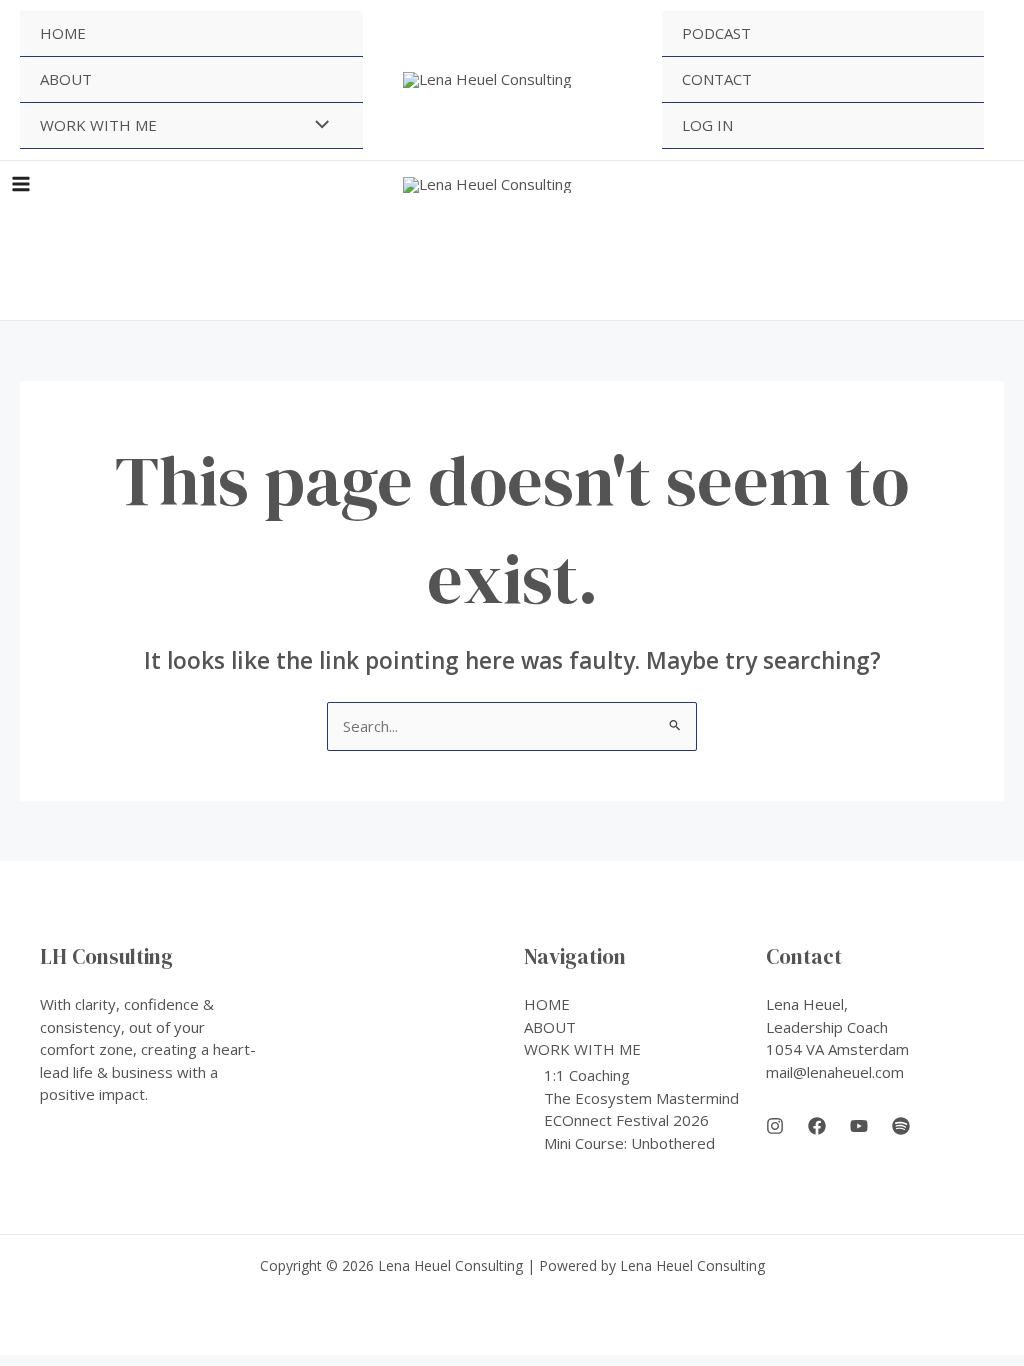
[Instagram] (775, 1126)
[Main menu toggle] (21, 184)
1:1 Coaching (587, 1075)
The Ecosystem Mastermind (641, 1098)
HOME (63, 33)
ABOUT (66, 79)
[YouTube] (859, 1126)
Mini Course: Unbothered (629, 1143)
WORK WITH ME (98, 125)
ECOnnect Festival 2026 (626, 1120)
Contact (717, 79)
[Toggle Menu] (316, 125)
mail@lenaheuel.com (835, 1072)
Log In (707, 125)
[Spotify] (901, 1126)
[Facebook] (817, 1126)
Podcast (716, 33)
